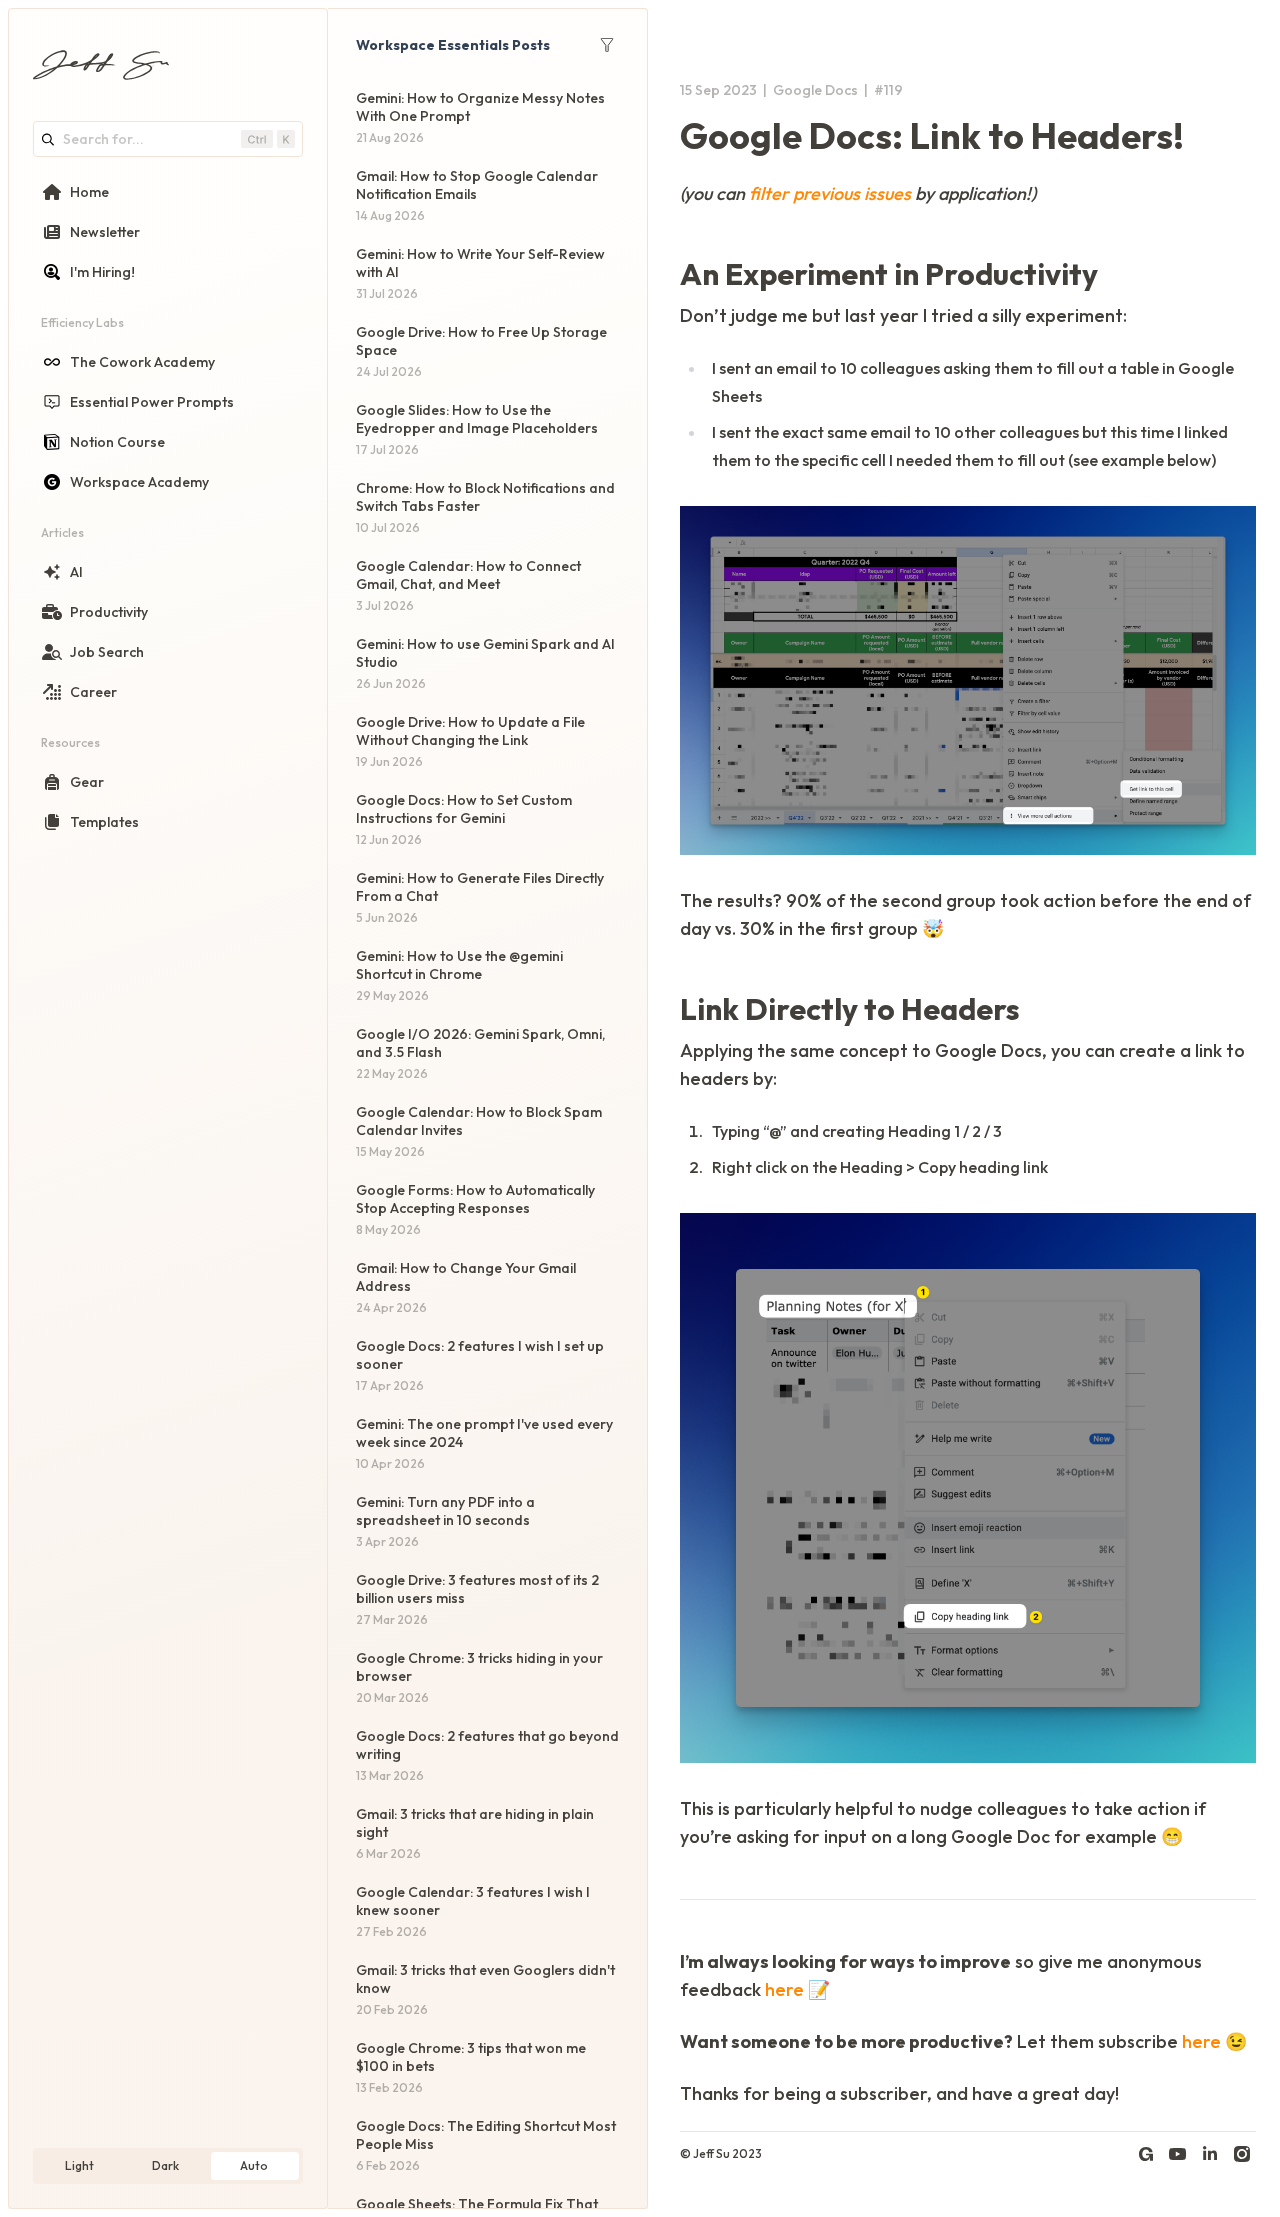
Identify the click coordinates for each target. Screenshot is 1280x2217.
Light (79, 2165)
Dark (165, 2165)
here (784, 1989)
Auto (254, 2165)
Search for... (103, 139)
